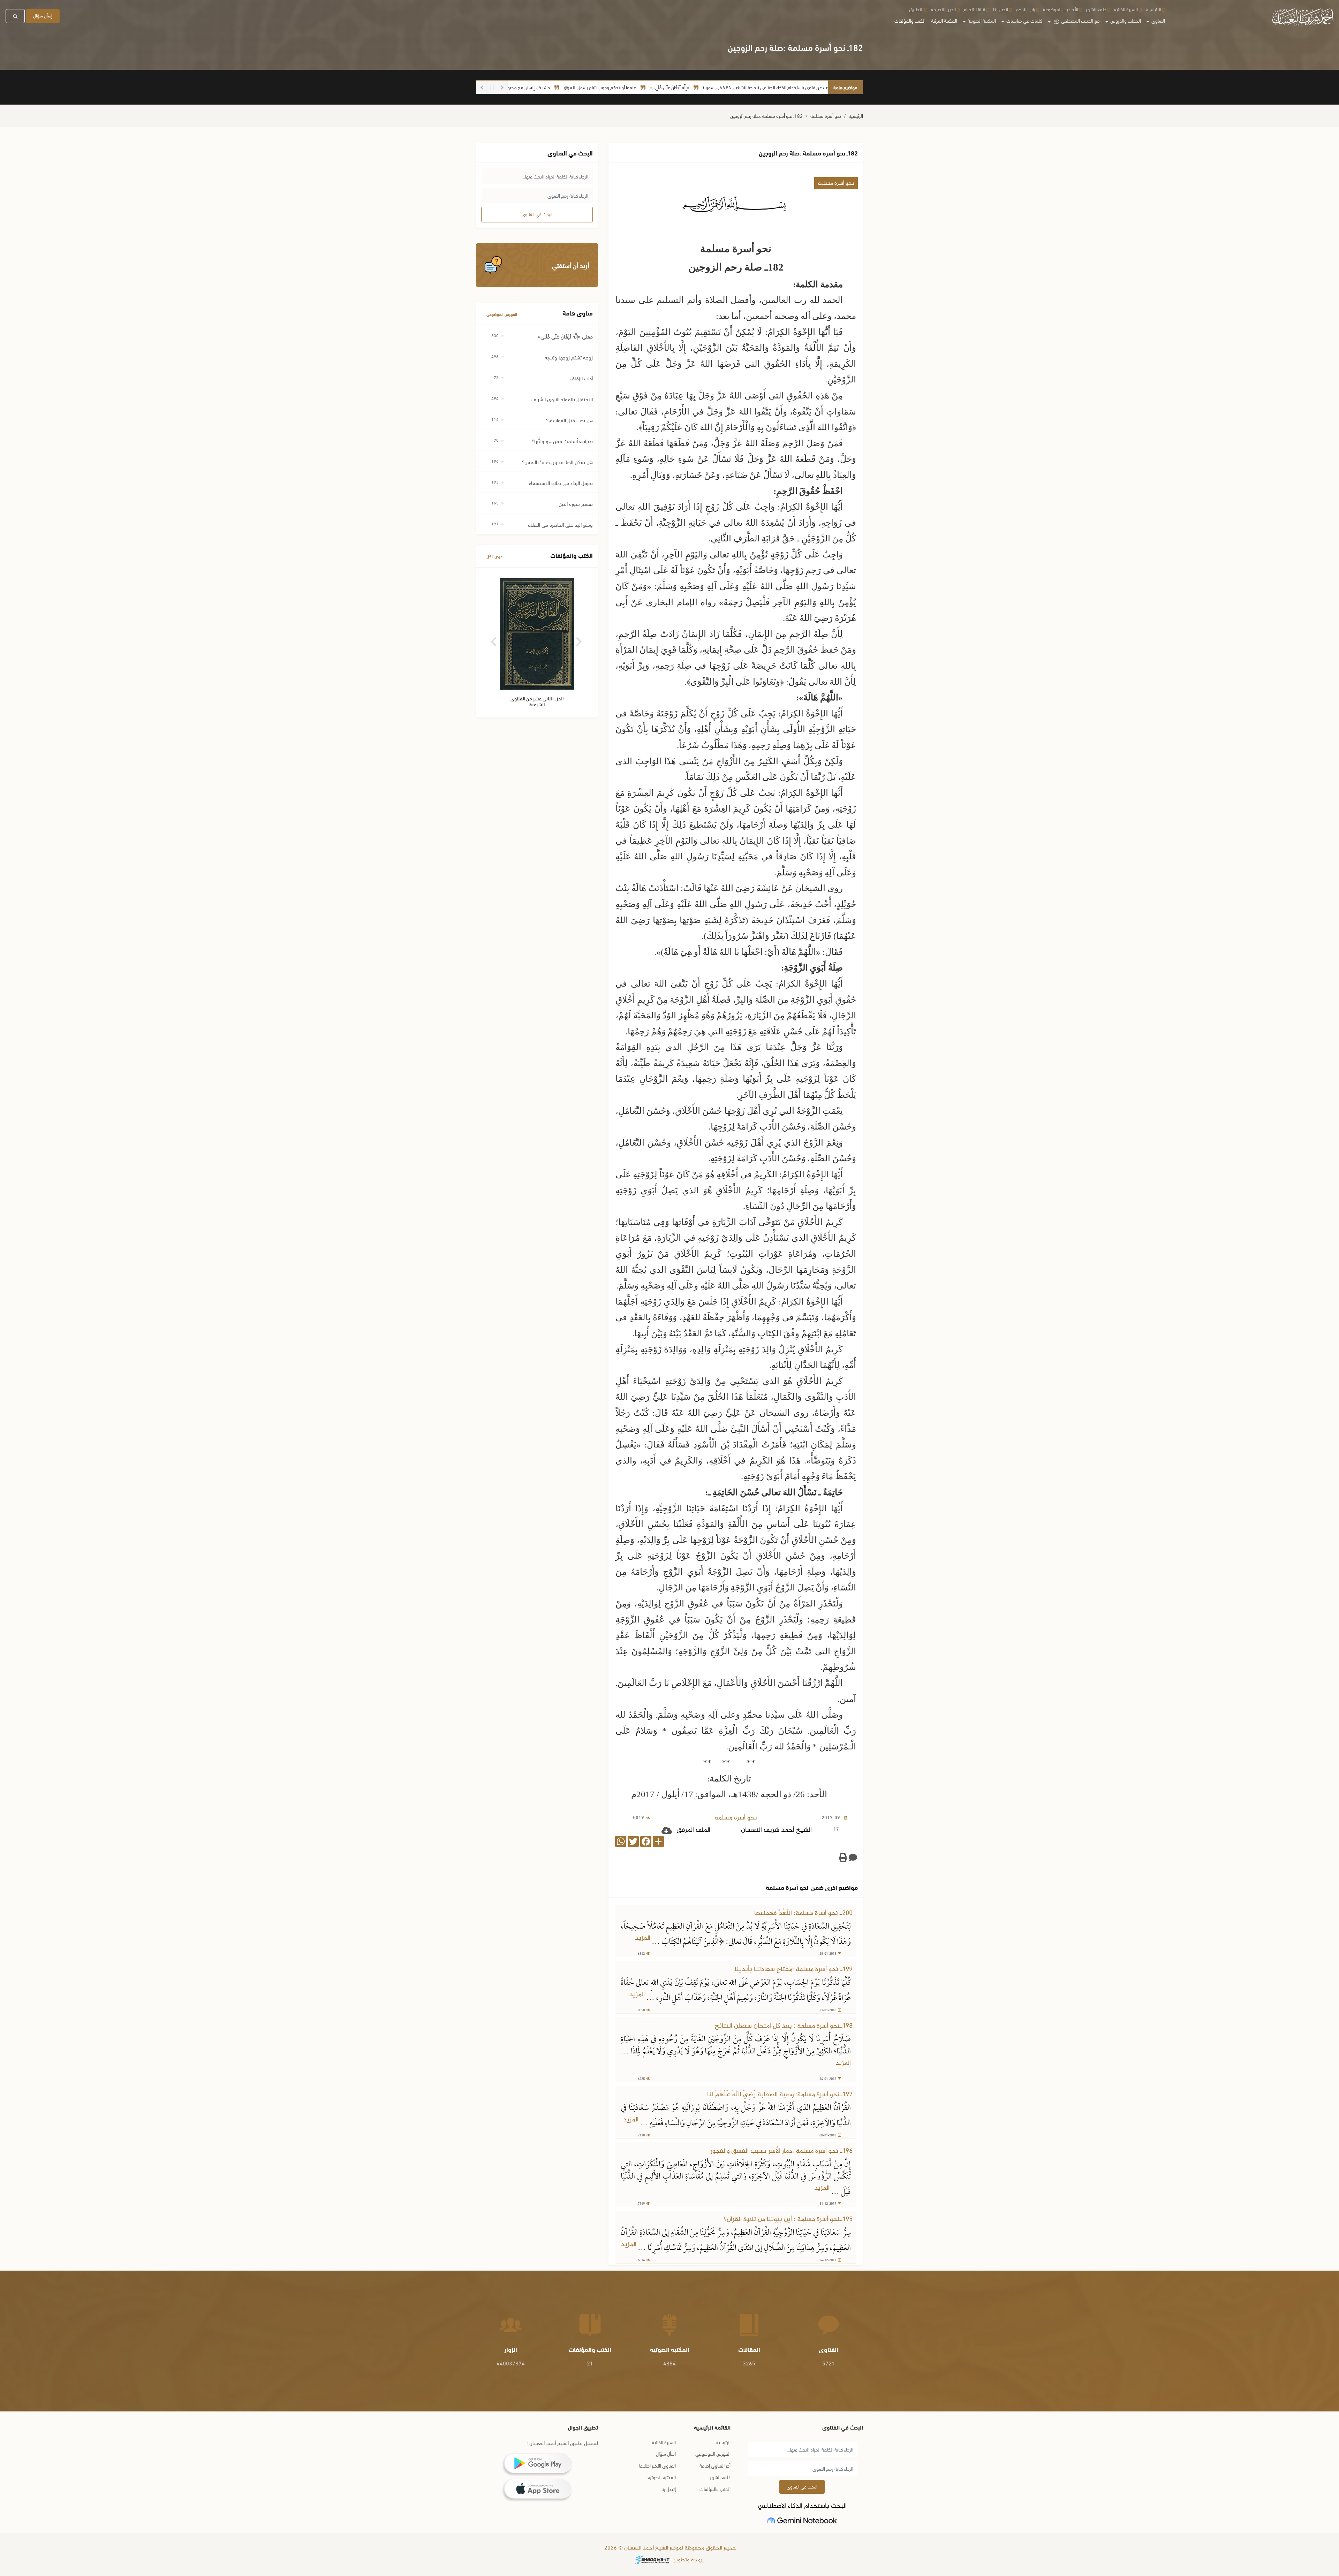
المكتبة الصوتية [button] (981, 20)
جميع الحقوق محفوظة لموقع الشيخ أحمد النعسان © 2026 (669, 2548)
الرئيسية (856, 116)
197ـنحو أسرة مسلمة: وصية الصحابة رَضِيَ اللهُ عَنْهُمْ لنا (780, 2095)
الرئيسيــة (1153, 9)
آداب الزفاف (581, 378)
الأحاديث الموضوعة (1061, 9)
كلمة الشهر (1096, 9)
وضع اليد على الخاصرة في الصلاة (560, 524)
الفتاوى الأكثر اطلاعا (657, 2465)
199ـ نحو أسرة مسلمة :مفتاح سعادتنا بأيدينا (794, 1970)
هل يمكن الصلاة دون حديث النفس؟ (557, 462)
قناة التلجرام (974, 9)
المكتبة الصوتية (662, 2477)
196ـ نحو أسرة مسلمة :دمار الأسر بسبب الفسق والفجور (781, 2151)
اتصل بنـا (1001, 9)
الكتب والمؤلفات (910, 20)
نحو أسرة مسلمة (826, 116)
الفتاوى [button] (1158, 20)
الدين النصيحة (943, 9)
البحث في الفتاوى (537, 214)
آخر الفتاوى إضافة (715, 2465)
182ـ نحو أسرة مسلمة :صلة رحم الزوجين (766, 116)
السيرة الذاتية (1126, 9)
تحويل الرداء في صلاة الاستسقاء (561, 482)
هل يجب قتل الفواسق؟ (569, 420)
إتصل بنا (669, 2489)
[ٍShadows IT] (652, 2560)
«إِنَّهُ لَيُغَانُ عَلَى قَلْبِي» (779, 87)
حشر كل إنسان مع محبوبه (637, 87)
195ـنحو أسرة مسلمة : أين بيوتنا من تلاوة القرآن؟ (788, 2220)
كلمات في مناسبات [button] (1024, 20)
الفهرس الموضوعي (502, 314)
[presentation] (494, 639)
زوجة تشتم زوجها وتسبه (569, 357)
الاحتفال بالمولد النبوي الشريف (562, 399)
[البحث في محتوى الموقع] (15, 16)
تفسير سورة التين (576, 503)
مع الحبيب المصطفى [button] (1077, 20)
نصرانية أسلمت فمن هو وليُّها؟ (562, 441)
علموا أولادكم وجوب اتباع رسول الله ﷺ (710, 87)
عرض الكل (494, 556)
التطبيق (916, 9)
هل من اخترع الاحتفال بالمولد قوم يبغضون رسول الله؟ (550, 87)
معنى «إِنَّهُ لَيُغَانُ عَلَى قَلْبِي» (565, 336)
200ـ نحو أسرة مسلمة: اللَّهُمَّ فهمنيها (803, 1913)
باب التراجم (1026, 9)
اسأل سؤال (666, 2453)
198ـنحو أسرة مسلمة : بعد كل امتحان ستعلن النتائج (784, 2026)
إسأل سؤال (43, 15)
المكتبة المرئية (944, 20)
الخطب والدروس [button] (1125, 20)
